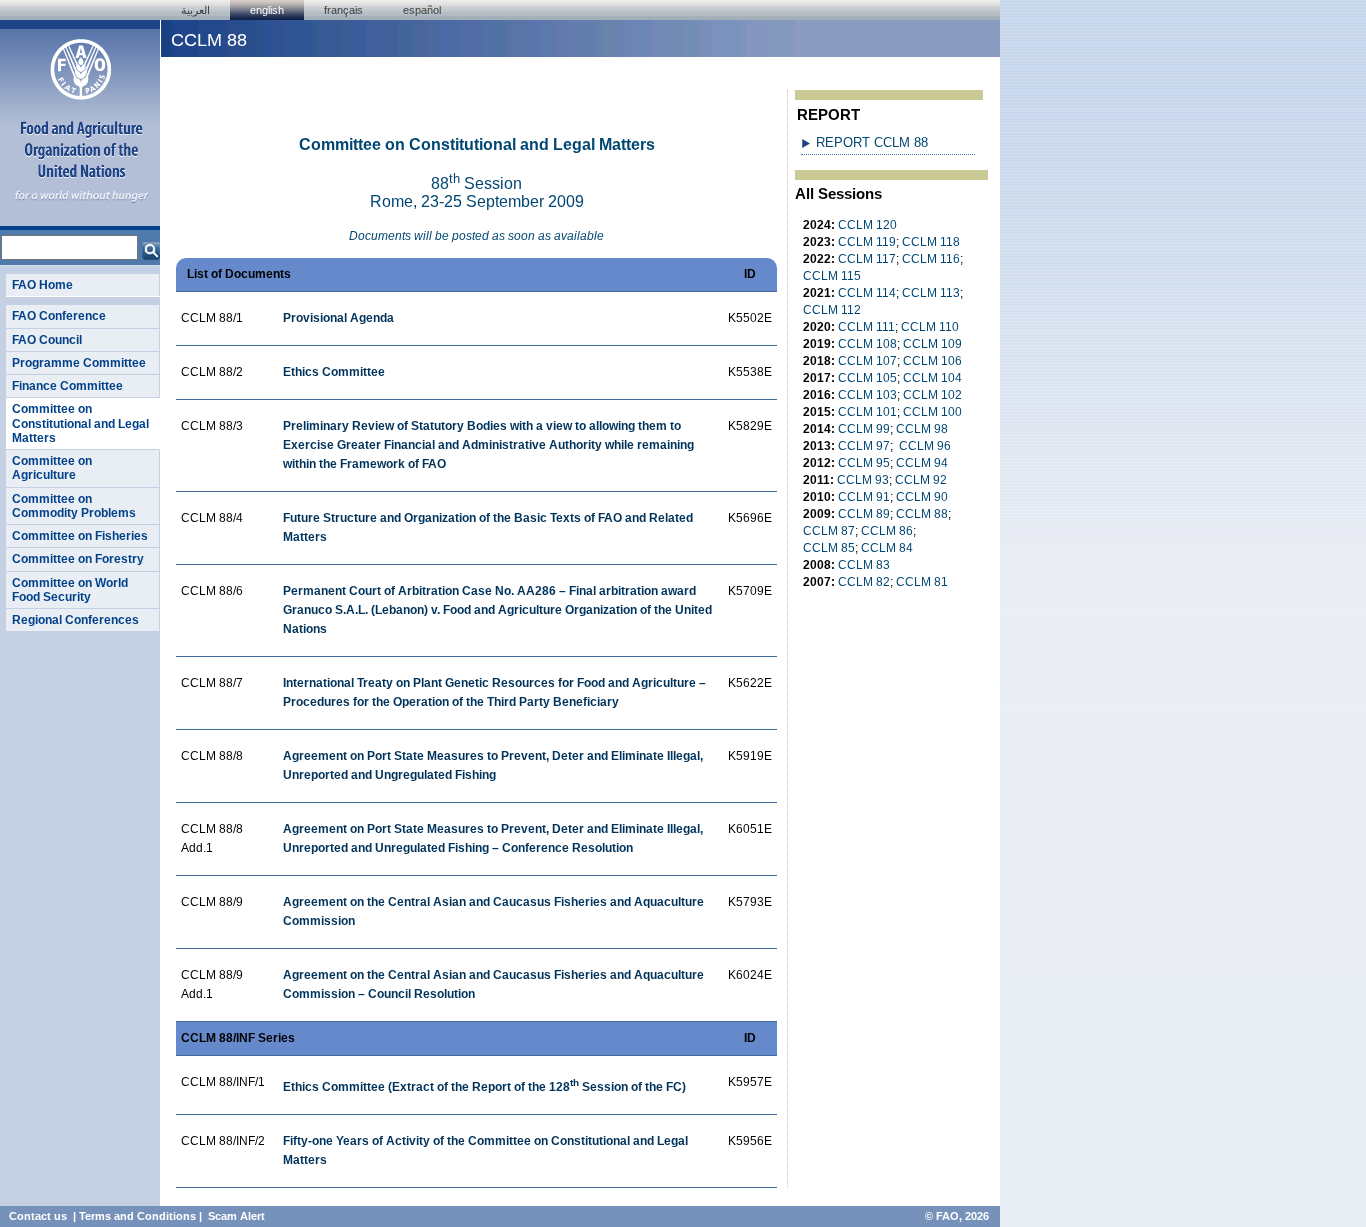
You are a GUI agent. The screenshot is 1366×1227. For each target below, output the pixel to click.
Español (422, 10)
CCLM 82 (864, 582)
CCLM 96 (925, 446)
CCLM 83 (864, 565)
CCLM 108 (867, 344)
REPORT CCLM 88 (872, 142)
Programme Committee (79, 363)
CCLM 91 (864, 497)
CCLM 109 (932, 344)
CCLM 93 (863, 480)
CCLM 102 (932, 395)
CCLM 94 (922, 463)
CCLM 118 (931, 242)
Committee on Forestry (78, 559)
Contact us (38, 1216)
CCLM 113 (931, 293)
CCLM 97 (864, 446)
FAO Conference (59, 316)
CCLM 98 (922, 429)
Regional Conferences (75, 620)
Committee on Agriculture (52, 468)
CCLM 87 (829, 531)
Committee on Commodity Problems (74, 506)
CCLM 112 (832, 310)
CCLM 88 (922, 514)
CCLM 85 (829, 548)
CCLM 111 (866, 327)
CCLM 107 (867, 361)
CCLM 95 (864, 463)
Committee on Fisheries (80, 536)
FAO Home (42, 285)
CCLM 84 (887, 548)
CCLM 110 (930, 327)
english (267, 10)
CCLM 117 (867, 259)
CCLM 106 (932, 361)
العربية (195, 10)
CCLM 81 (922, 582)
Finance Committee (67, 386)
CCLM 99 (864, 429)
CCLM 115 (832, 276)
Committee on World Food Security (70, 590)
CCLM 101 (867, 412)
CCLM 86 (887, 531)
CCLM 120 (867, 225)
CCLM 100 (932, 412)
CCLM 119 (867, 242)
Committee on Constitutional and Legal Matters (80, 423)
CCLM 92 (921, 480)
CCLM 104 (932, 378)
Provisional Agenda (338, 318)
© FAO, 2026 (957, 1216)
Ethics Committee (334, 372)
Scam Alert (236, 1216)
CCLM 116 (931, 259)
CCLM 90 (922, 497)
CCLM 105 (867, 378)
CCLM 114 (867, 293)
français (343, 10)
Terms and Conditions (137, 1216)
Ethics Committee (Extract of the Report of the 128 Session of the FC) (484, 1087)
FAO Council (47, 340)
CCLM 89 (864, 514)
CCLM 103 (867, 395)
